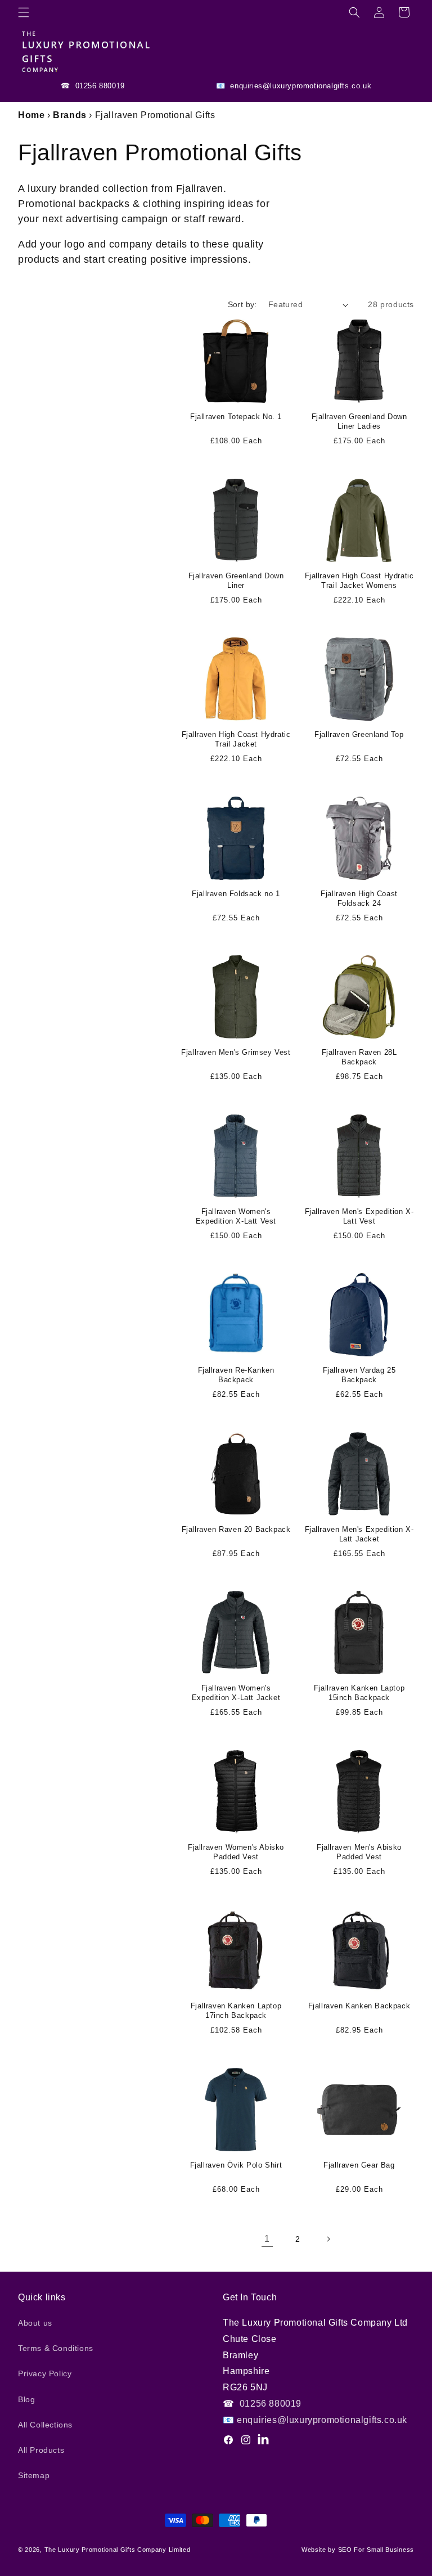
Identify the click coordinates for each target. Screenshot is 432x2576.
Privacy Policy (45, 2373)
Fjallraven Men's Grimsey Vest (236, 1052)
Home (31, 115)
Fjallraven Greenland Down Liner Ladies (359, 421)
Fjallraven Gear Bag (359, 2165)
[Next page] (328, 2239)
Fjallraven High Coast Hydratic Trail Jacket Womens (359, 581)
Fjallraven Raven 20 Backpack (236, 1529)
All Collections (45, 2425)
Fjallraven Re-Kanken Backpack (236, 1375)
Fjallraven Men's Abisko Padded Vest (359, 1852)
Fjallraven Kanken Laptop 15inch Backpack (359, 1693)
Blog (26, 2399)
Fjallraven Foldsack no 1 (236, 894)
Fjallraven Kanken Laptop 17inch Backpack (236, 2011)
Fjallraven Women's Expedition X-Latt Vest (236, 1216)
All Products (41, 2450)
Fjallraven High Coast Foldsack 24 (359, 898)
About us (35, 2323)
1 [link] (267, 2239)
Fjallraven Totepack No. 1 (236, 417)
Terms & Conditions (56, 2348)
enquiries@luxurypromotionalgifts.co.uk (300, 86)
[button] (24, 12)
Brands (70, 115)
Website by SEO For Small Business (358, 2550)
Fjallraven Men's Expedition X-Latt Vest (359, 1216)
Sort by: (242, 304)
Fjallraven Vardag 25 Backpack (359, 1375)
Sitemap (34, 2475)
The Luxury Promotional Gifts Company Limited (118, 2550)
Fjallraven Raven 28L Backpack (359, 1057)
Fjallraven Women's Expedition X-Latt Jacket (236, 1693)
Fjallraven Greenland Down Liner (236, 581)
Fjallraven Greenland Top (359, 734)
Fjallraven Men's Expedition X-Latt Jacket (359, 1534)
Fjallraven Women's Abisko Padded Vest (236, 1852)
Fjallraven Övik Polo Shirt (236, 2165)
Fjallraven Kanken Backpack (359, 2006)
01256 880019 (99, 86)
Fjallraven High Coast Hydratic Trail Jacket (236, 739)
